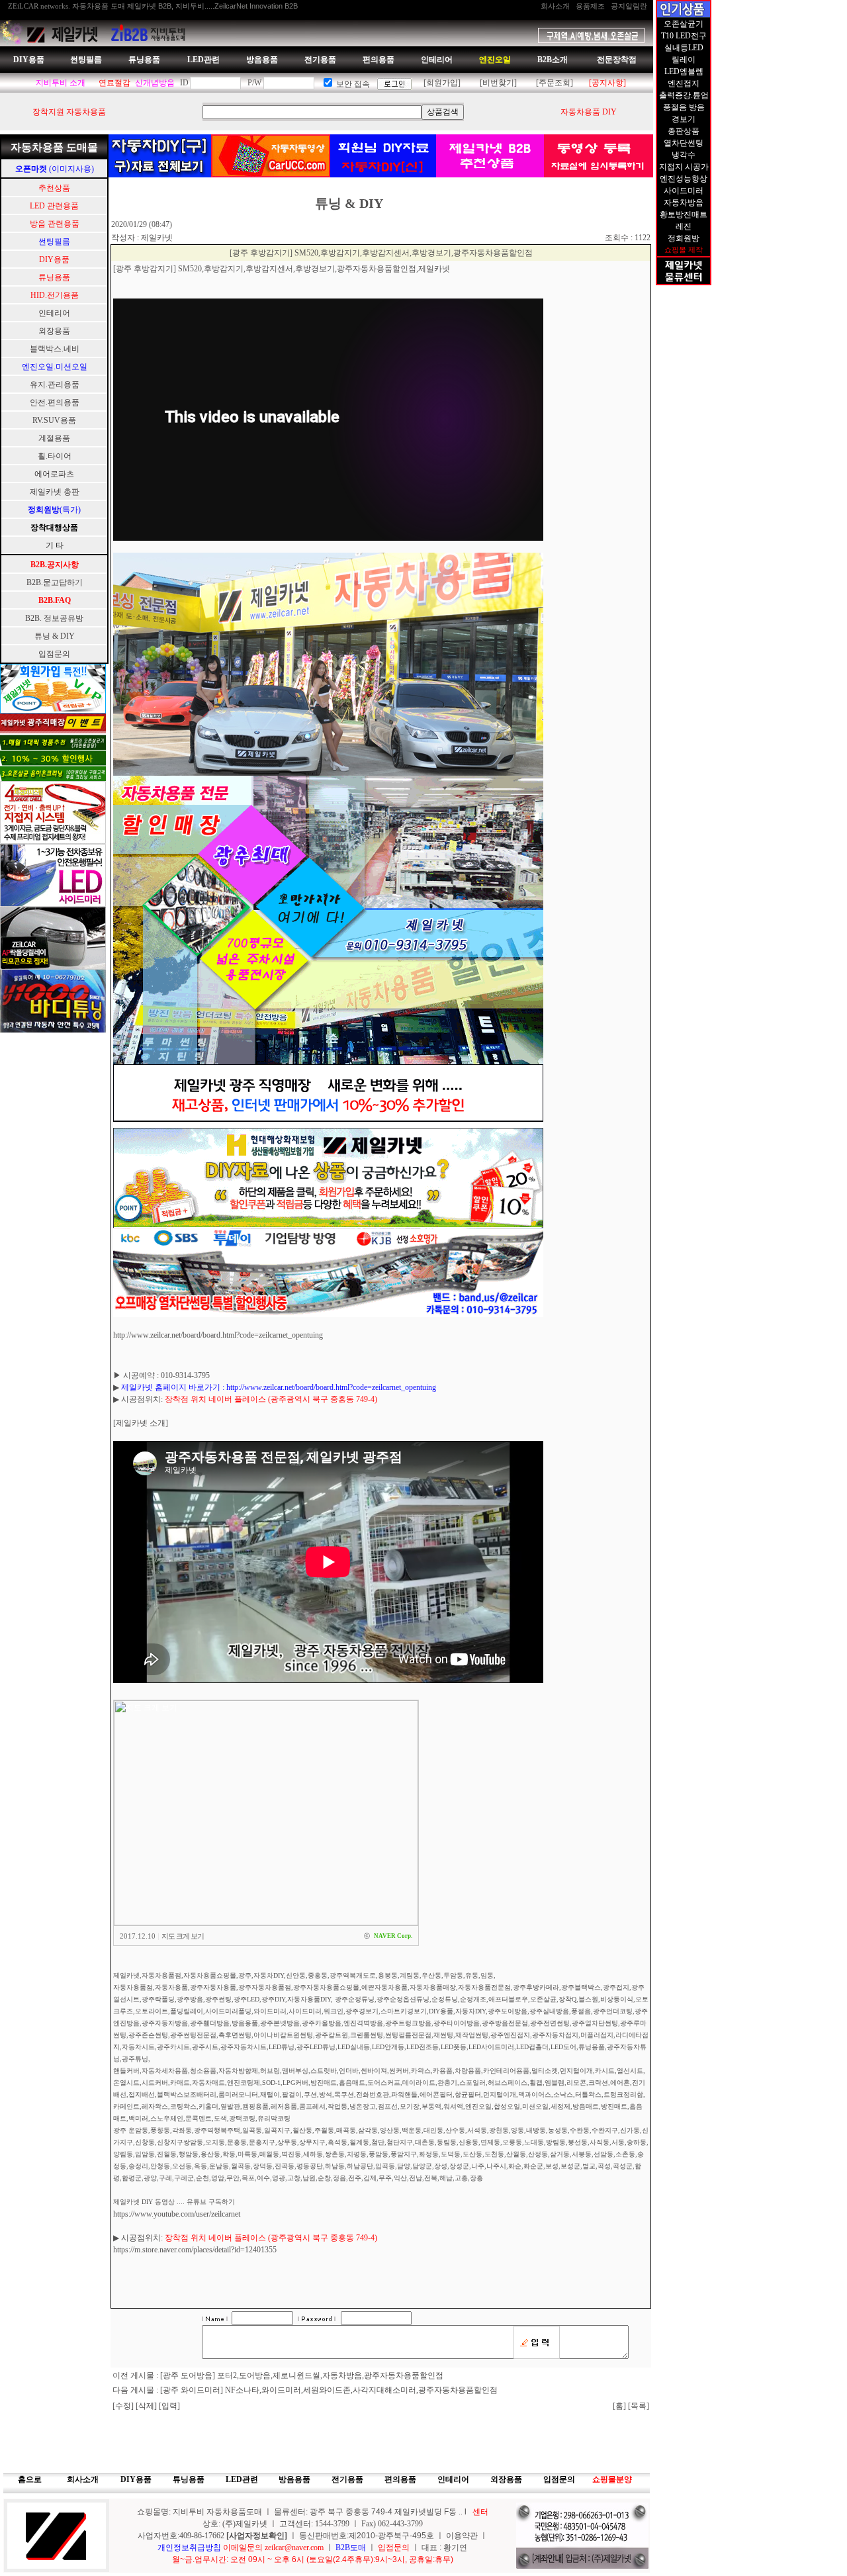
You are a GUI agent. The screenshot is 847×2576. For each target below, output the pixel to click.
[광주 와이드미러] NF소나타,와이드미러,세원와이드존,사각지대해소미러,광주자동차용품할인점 (329, 2390)
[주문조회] (555, 83)
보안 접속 (353, 84)
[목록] (639, 2406)
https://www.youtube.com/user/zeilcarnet (177, 2214)
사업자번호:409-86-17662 (182, 2536)
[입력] (169, 2406)
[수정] (124, 2406)
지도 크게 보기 (183, 1936)
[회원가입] (442, 83)
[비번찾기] (498, 83)
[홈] (619, 2406)
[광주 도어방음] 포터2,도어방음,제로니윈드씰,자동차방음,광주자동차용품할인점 (302, 2375)
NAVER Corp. (393, 1936)
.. (461, 2512)
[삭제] (147, 2406)
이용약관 (462, 2536)
